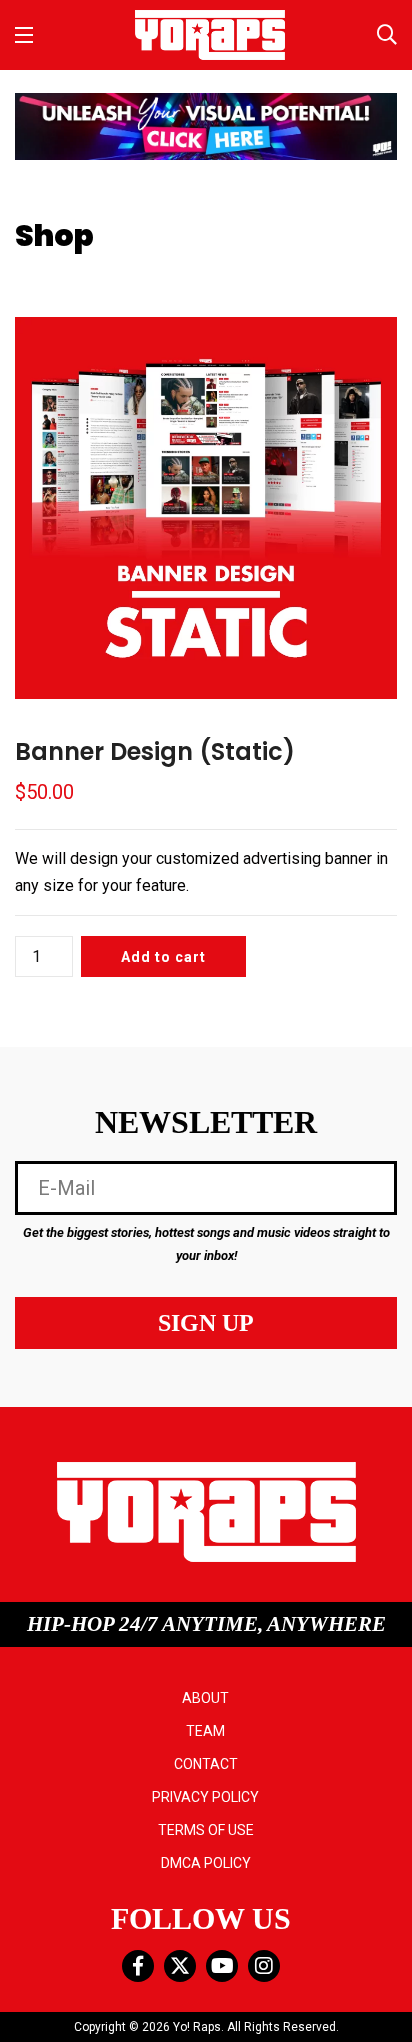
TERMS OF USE (206, 1830)
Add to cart (163, 957)
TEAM (205, 1731)
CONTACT (206, 1764)
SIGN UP (206, 1323)
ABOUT (205, 1698)
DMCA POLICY (206, 1863)
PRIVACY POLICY (205, 1797)
